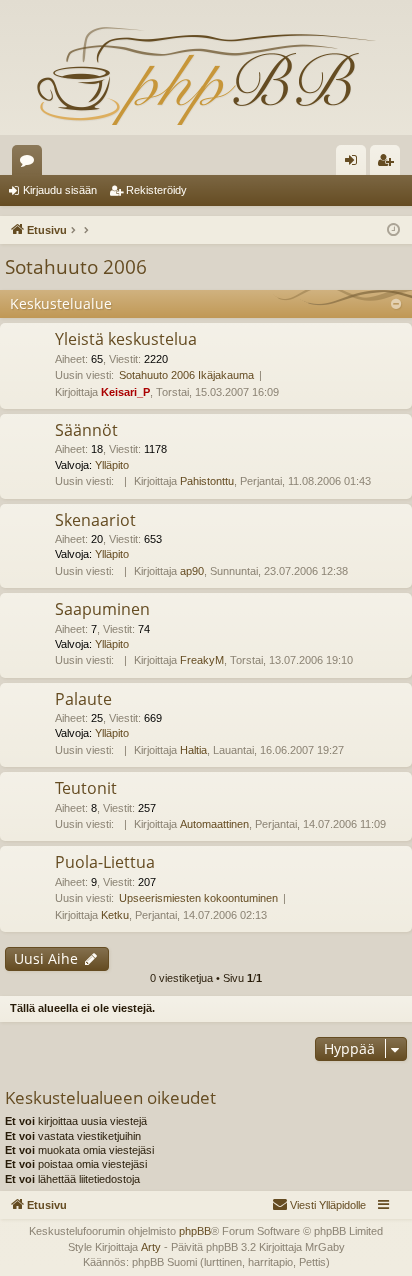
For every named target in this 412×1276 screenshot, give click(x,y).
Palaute (83, 699)
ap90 (192, 571)
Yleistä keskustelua (126, 339)
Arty (151, 1247)
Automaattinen (214, 824)
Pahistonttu (207, 481)
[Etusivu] (206, 75)
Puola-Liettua (105, 862)
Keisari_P (125, 392)
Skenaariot (95, 520)
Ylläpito (112, 465)
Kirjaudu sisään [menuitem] (355, 164)
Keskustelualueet (31, 164)
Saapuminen (102, 609)
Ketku (115, 915)
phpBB (195, 1231)
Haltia (193, 750)
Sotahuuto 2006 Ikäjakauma (186, 375)
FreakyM (202, 660)
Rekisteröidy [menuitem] (389, 164)
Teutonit (86, 788)
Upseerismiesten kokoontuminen (198, 898)
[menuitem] (319, 1205)
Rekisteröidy (156, 190)
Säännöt (86, 430)
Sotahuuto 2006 (76, 267)
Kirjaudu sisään (60, 190)
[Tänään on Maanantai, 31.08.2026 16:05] (393, 230)
